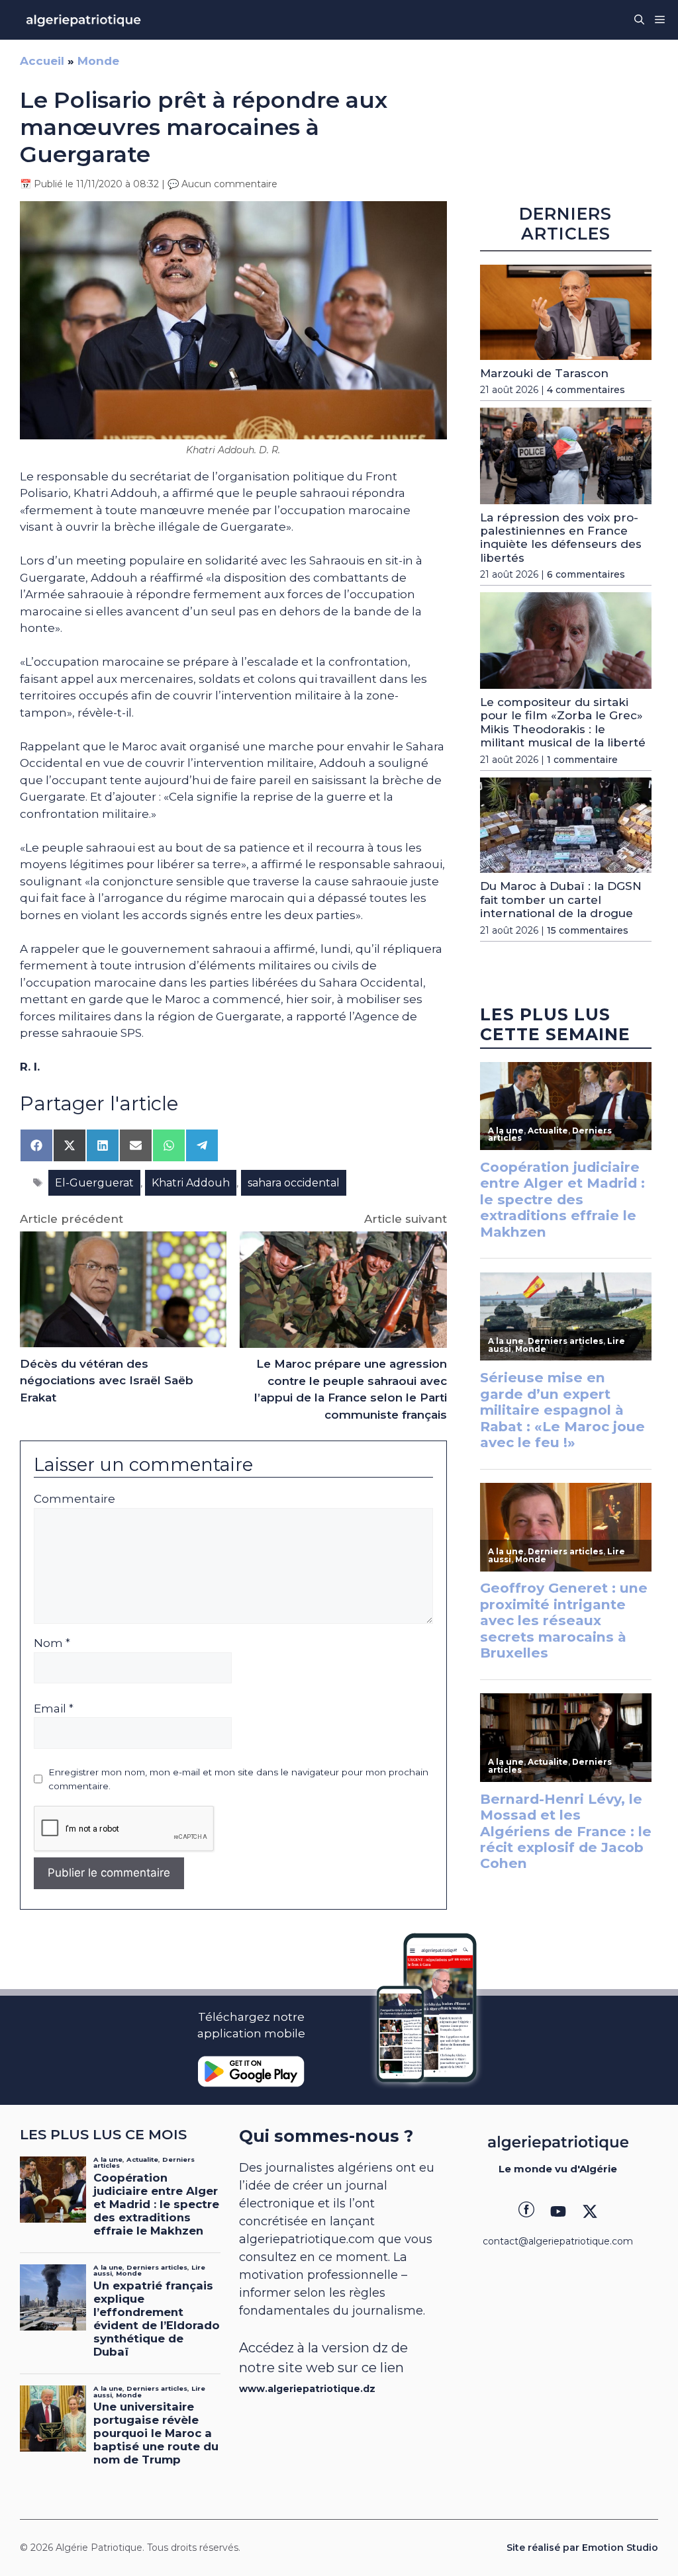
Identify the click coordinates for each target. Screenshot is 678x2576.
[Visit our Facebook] (526, 2211)
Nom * (52, 1643)
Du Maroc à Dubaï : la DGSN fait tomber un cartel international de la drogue (561, 900)
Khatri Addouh (191, 1183)
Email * (54, 1709)
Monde (98, 61)
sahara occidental (294, 1183)
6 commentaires (586, 574)
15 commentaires (588, 930)
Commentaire (74, 1499)
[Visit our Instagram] (558, 2211)
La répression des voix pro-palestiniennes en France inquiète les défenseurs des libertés (561, 538)
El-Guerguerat (94, 1183)
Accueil (42, 61)
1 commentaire (582, 760)
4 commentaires (586, 390)
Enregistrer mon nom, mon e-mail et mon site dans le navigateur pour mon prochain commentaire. (238, 1779)
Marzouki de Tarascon (544, 373)
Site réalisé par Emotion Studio (582, 2548)
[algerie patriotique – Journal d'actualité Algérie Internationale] (83, 20)
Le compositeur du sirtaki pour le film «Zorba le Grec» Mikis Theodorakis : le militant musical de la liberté (563, 722)
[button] (639, 20)
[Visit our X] (590, 2211)
